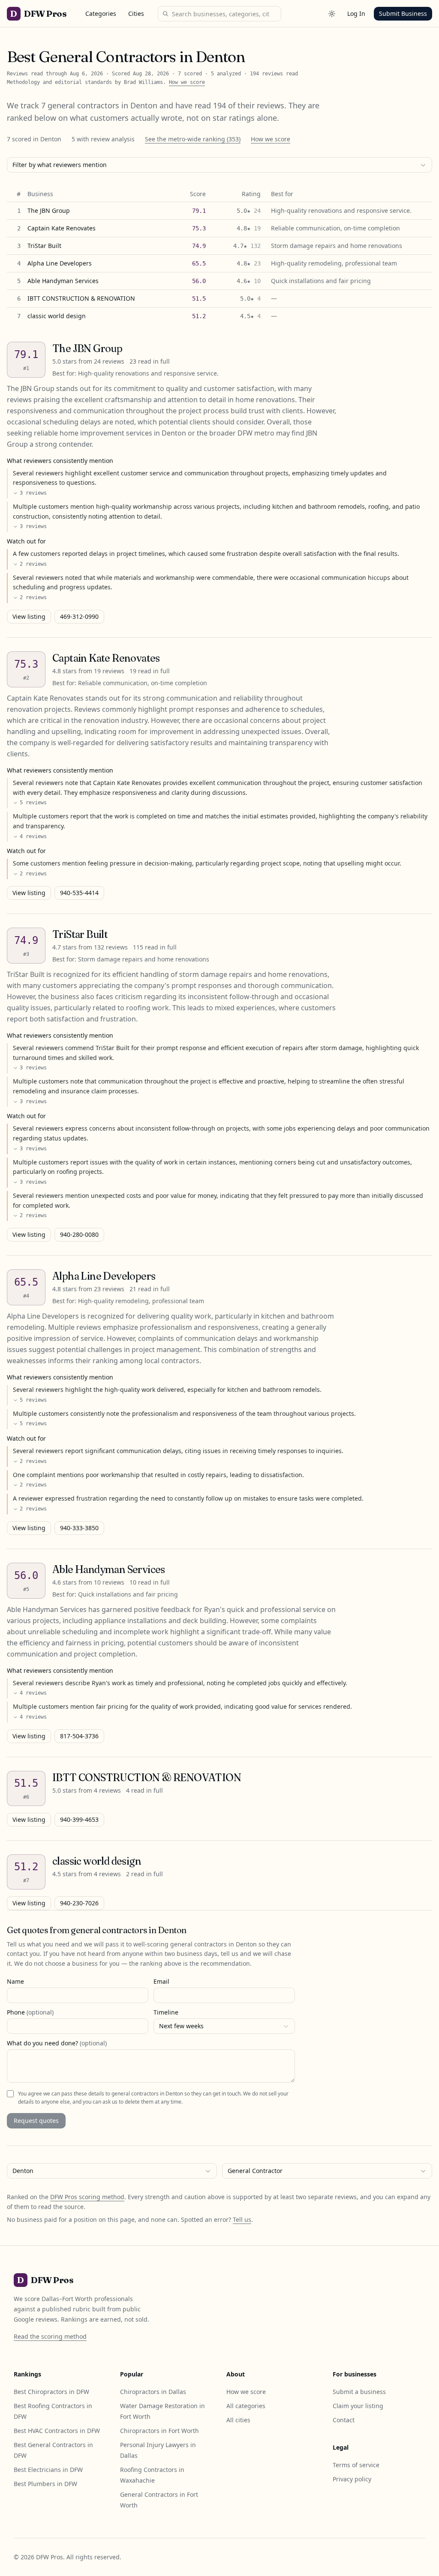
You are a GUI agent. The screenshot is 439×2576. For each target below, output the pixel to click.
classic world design (57, 316)
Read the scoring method (50, 2336)
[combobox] (219, 165)
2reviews (33, 564)
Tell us (242, 2219)
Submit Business (403, 13)
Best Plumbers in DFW (45, 2484)
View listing (29, 616)
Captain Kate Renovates (62, 228)
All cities (238, 2420)
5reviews (33, 803)
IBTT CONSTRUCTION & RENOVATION (81, 298)
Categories (101, 13)
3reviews (33, 493)
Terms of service (356, 2465)
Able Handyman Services (63, 281)
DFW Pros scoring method (87, 2197)
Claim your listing (358, 2406)
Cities (136, 13)
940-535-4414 (79, 893)
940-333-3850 (79, 1528)
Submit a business (359, 2392)
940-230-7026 (79, 1903)
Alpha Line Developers (60, 263)
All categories (246, 2406)
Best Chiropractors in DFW (51, 2392)
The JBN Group (49, 210)
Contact (344, 2420)
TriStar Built (44, 246)
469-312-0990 (79, 616)
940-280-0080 (79, 1234)
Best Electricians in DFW (48, 2470)
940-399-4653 (79, 1819)
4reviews (33, 836)
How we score (187, 82)
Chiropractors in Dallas (153, 2392)
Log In (356, 13)
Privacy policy (352, 2479)
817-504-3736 (79, 1736)
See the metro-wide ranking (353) (193, 139)
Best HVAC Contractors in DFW (57, 2431)
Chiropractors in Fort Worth (159, 2431)
